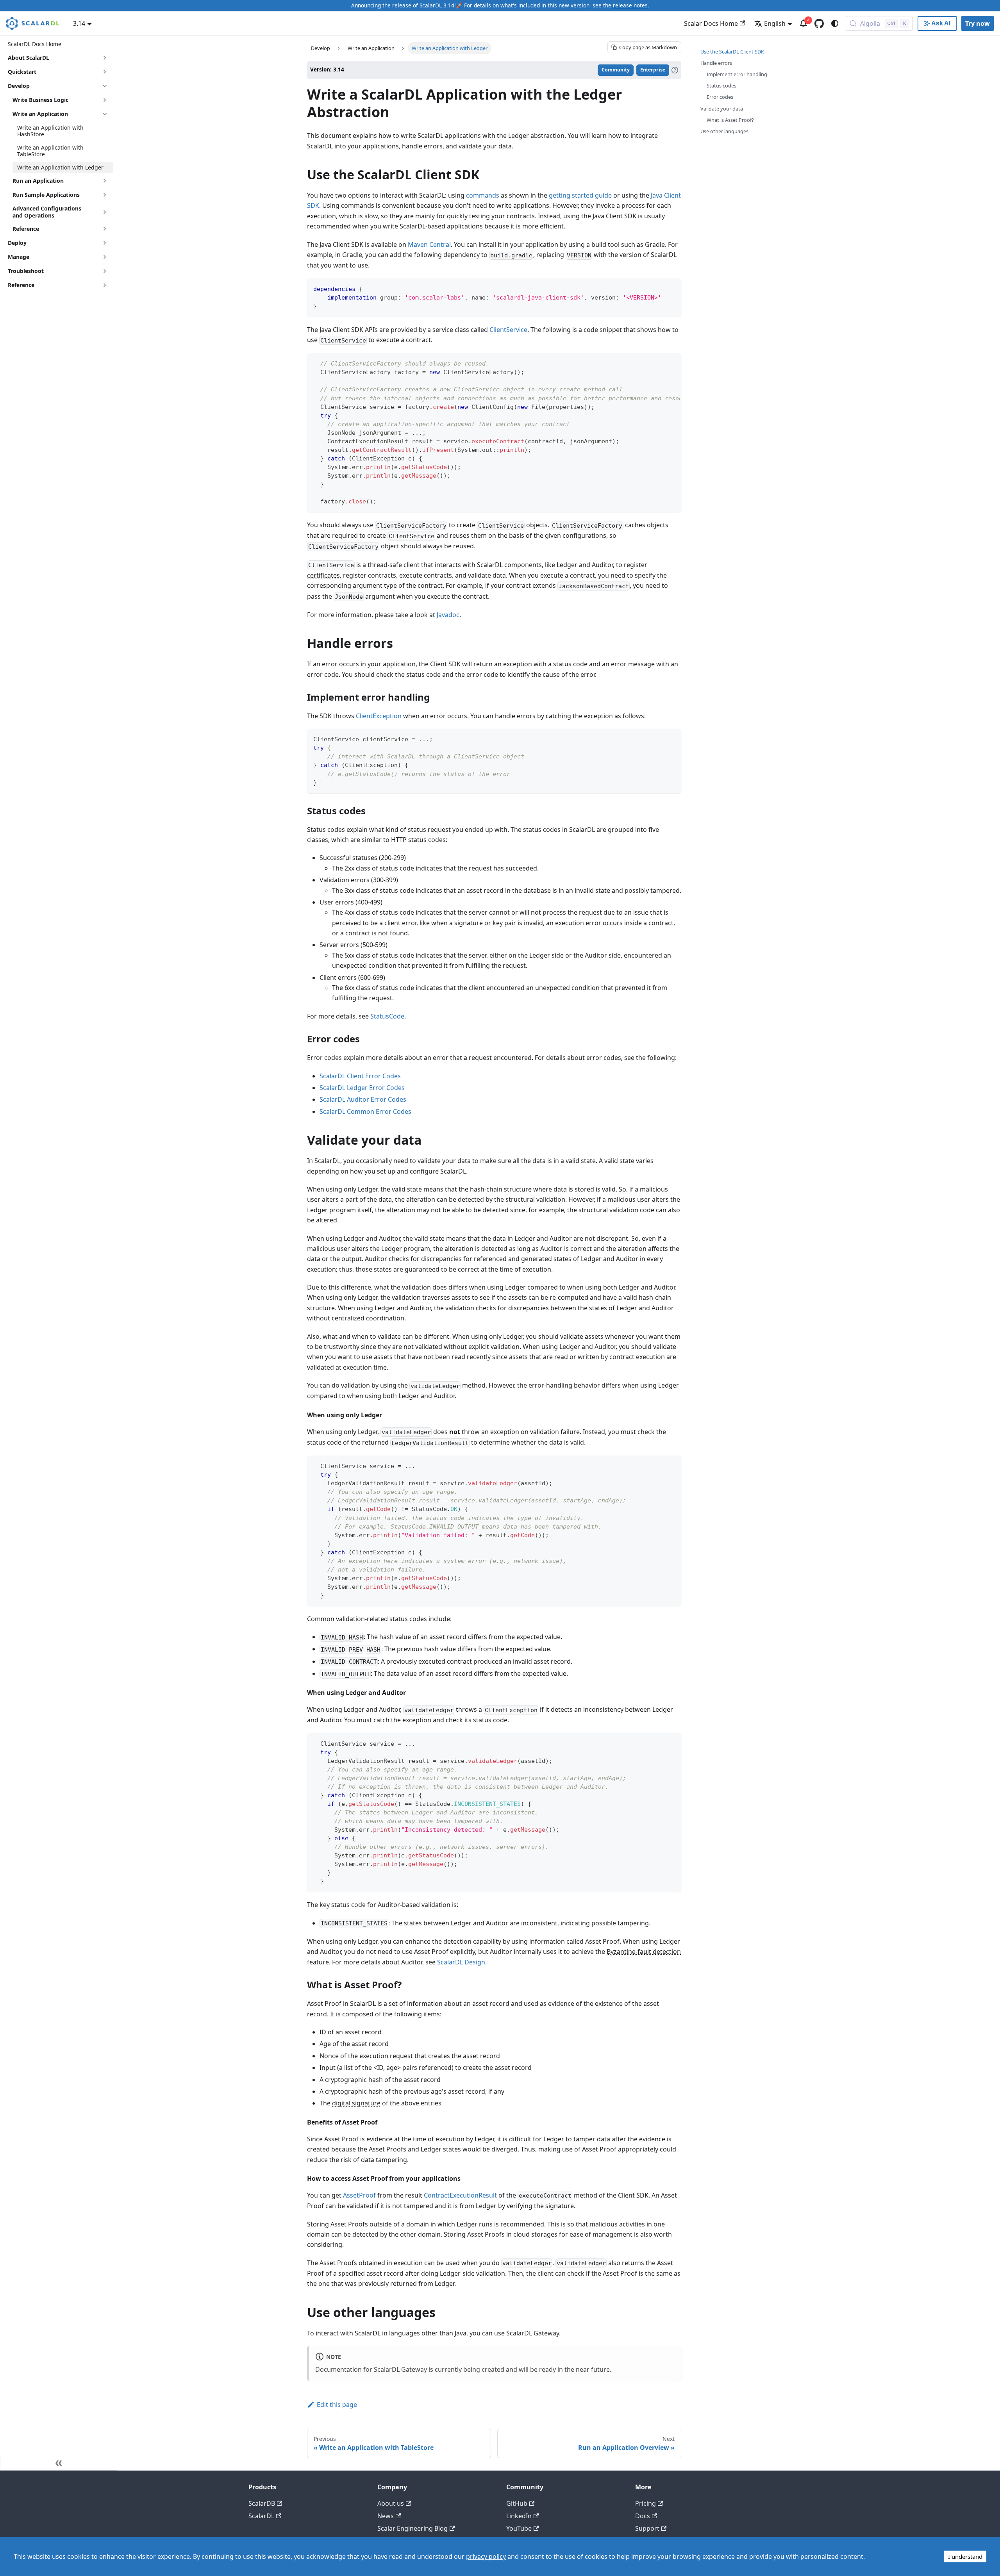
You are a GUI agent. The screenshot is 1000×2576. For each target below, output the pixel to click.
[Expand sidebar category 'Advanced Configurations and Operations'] (105, 212)
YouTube (519, 2528)
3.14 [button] (79, 23)
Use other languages (724, 131)
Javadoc (448, 615)
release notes (630, 5)
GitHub (517, 2503)
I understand (965, 2556)
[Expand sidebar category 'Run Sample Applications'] (105, 195)
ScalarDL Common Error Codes (365, 1111)
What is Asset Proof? (730, 120)
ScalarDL (261, 2516)
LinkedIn (519, 2516)
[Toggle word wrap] (657, 363)
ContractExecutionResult (460, 2195)
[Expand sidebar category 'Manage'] (105, 257)
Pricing (646, 2503)
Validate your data (722, 109)
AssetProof (359, 2195)
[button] (61, 229)
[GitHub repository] (819, 23)
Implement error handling (737, 74)
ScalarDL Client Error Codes (360, 1076)
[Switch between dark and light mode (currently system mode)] (835, 23)
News (386, 2516)
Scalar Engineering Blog (412, 2528)
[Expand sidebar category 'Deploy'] (105, 243)
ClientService (508, 330)
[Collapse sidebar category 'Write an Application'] (105, 114)
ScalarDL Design (461, 1962)
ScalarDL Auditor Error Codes (363, 1099)
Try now (978, 23)
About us (391, 2503)
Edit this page (337, 2405)
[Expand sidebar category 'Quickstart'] (105, 72)
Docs (643, 2516)
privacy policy (486, 2556)
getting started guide (580, 195)
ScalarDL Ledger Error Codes (362, 1088)
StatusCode (387, 1016)
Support (647, 2528)
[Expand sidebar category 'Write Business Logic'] (105, 100)
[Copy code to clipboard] (672, 288)
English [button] (775, 23)
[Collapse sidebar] (59, 2463)
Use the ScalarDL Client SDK (732, 52)
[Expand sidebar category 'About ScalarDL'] (105, 58)
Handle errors (716, 63)
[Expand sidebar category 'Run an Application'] (105, 181)
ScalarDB (262, 2503)
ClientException (379, 716)
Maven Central (429, 244)
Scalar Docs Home (711, 23)
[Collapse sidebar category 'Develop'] (105, 86)
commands (483, 195)
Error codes (720, 97)
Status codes (721, 86)
